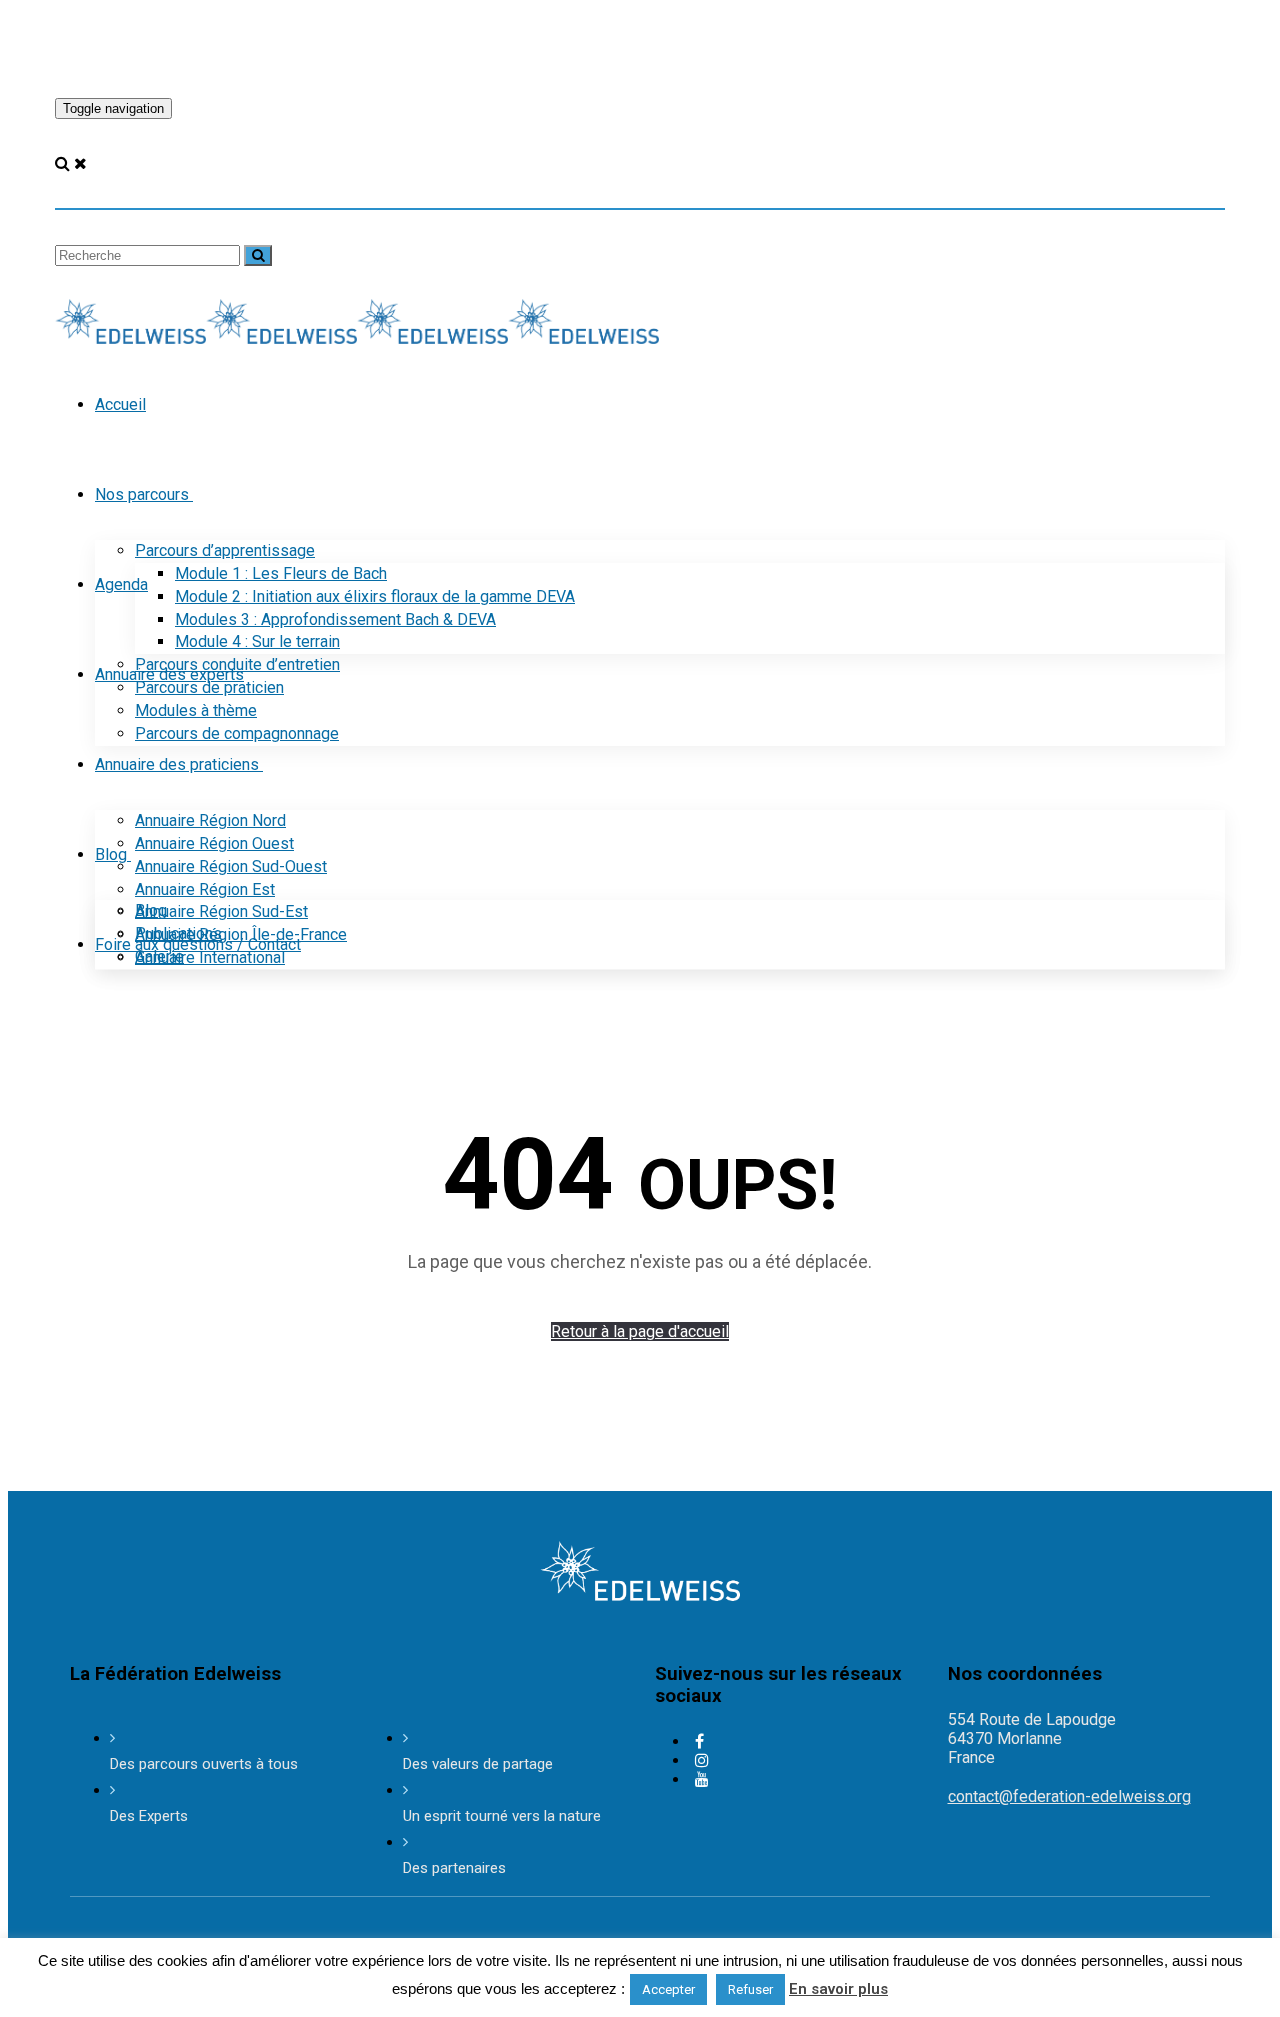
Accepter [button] (668, 1989)
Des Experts (149, 1816)
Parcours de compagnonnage (237, 733)
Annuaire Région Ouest (214, 843)
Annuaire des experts (169, 674)
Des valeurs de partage (478, 1764)
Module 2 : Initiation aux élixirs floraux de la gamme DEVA (375, 596)
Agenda (121, 584)
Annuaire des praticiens (177, 764)
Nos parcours (142, 494)
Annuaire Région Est (205, 889)
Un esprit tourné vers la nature (502, 1816)
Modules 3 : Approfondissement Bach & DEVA (335, 619)
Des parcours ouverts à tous (204, 1764)
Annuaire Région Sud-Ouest (231, 866)
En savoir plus (838, 1989)
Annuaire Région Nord (210, 820)
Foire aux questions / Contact (198, 944)
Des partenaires (454, 1868)
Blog (111, 854)
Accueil (120, 404)
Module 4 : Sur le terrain (257, 641)
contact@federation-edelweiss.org (1069, 1796)
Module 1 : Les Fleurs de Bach (281, 573)
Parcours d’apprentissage (225, 550)
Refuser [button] (750, 1989)
